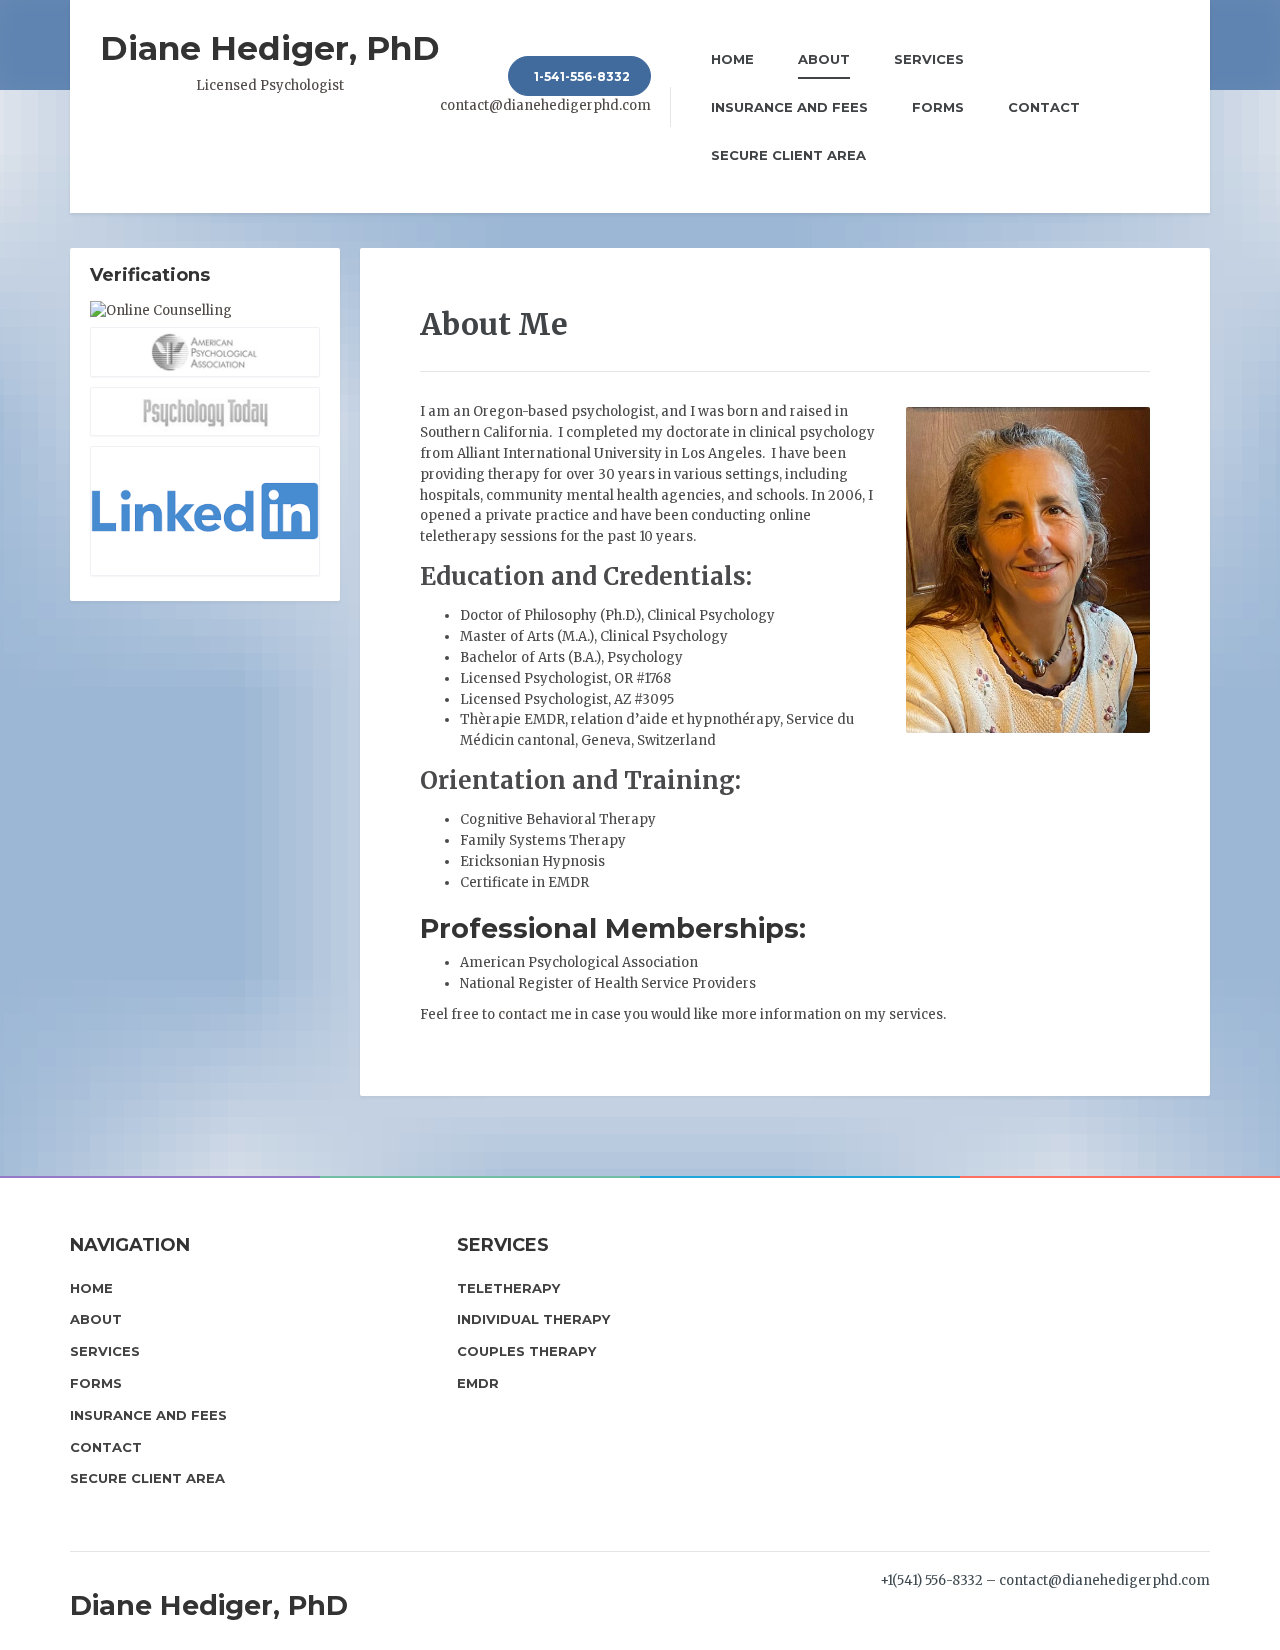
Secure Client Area (788, 155)
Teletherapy (508, 1288)
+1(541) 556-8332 (931, 1580)
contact (522, 1014)
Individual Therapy (533, 1319)
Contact (1044, 107)
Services (929, 59)
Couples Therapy (526, 1351)
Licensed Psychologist (270, 62)
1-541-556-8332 (582, 76)
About (824, 59)
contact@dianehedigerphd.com (545, 105)
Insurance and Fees (789, 107)
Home (732, 59)
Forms (938, 107)
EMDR (478, 1383)
